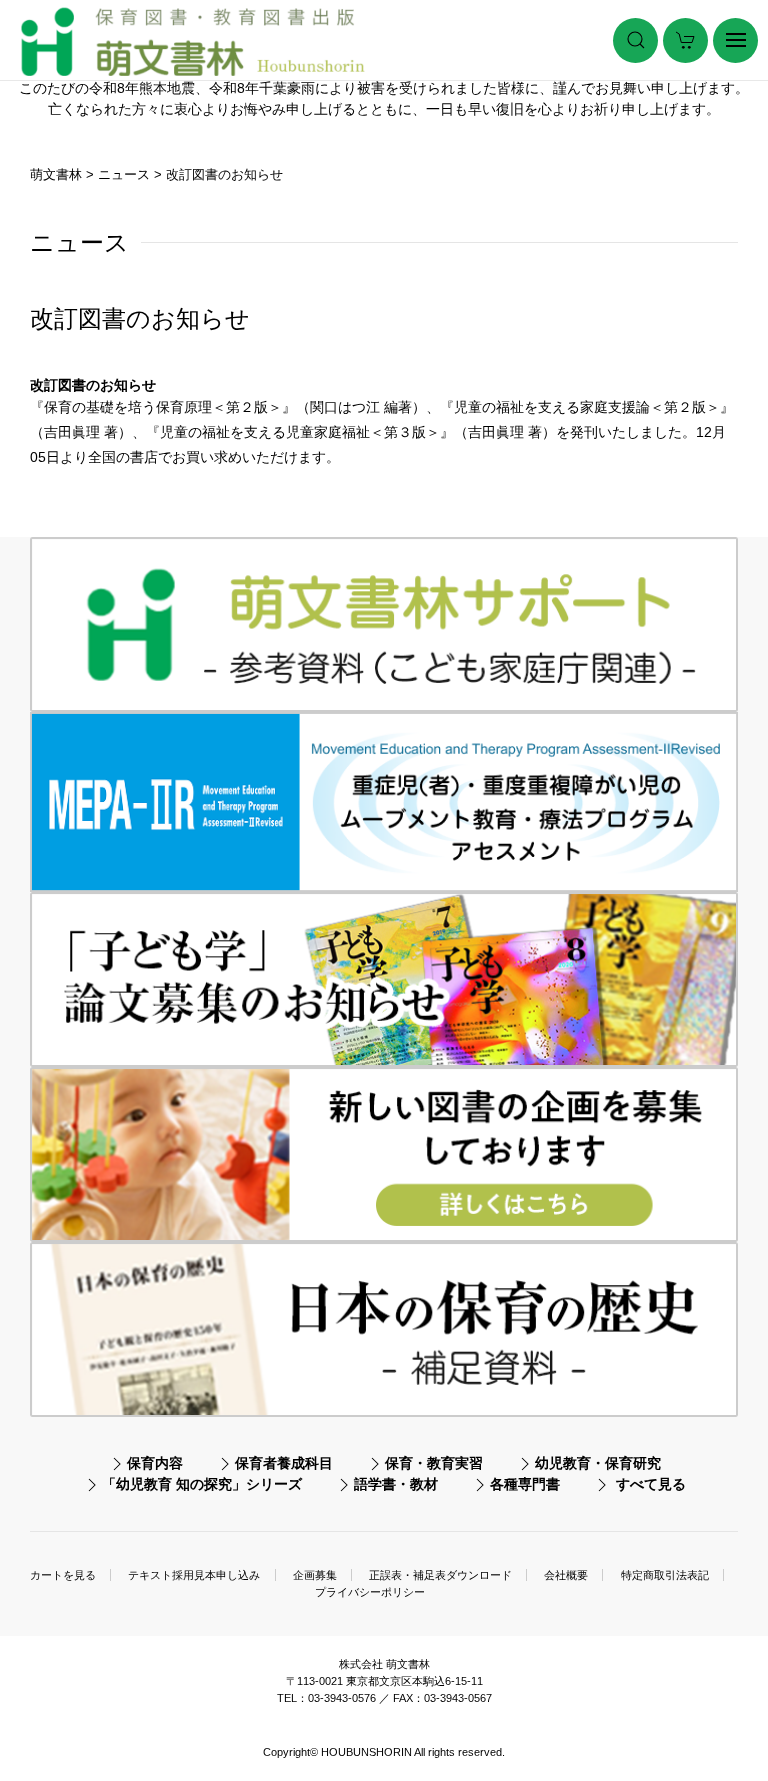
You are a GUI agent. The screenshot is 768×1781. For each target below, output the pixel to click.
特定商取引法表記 (665, 1575)
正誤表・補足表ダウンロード (440, 1575)
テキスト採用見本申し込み (194, 1575)
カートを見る (63, 1575)
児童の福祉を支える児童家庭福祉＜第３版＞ (300, 432)
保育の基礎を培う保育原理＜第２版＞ (163, 407)
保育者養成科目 (284, 1463)
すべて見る (651, 1484)
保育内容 (155, 1463)
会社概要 (566, 1575)
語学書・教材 (396, 1484)
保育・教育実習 (434, 1463)
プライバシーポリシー (370, 1592)
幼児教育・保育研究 (598, 1463)
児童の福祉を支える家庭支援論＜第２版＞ (587, 407)
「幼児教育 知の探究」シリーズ (202, 1484)
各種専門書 (525, 1484)
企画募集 (315, 1575)
